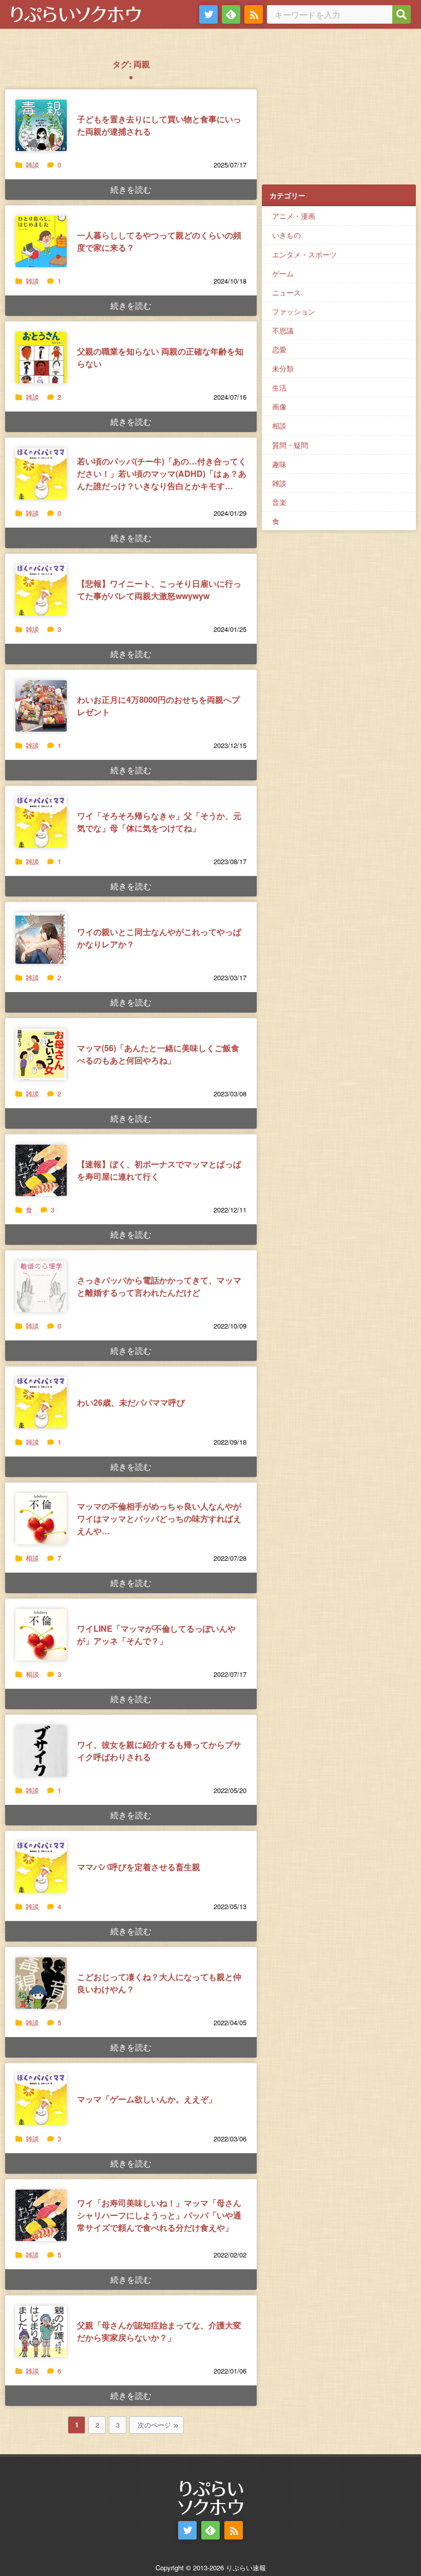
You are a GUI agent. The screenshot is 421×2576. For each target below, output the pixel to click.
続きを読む (131, 189)
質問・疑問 (290, 445)
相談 (32, 1558)
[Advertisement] (339, 114)
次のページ (154, 2425)
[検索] (401, 14)
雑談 (32, 165)
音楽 (279, 502)
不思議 (283, 330)
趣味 (279, 464)
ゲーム (283, 273)
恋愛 (279, 349)
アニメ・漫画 (294, 216)
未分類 (283, 368)
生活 (279, 387)
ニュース (286, 292)
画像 (279, 406)
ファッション (294, 311)
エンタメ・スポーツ (304, 254)
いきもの (286, 235)
